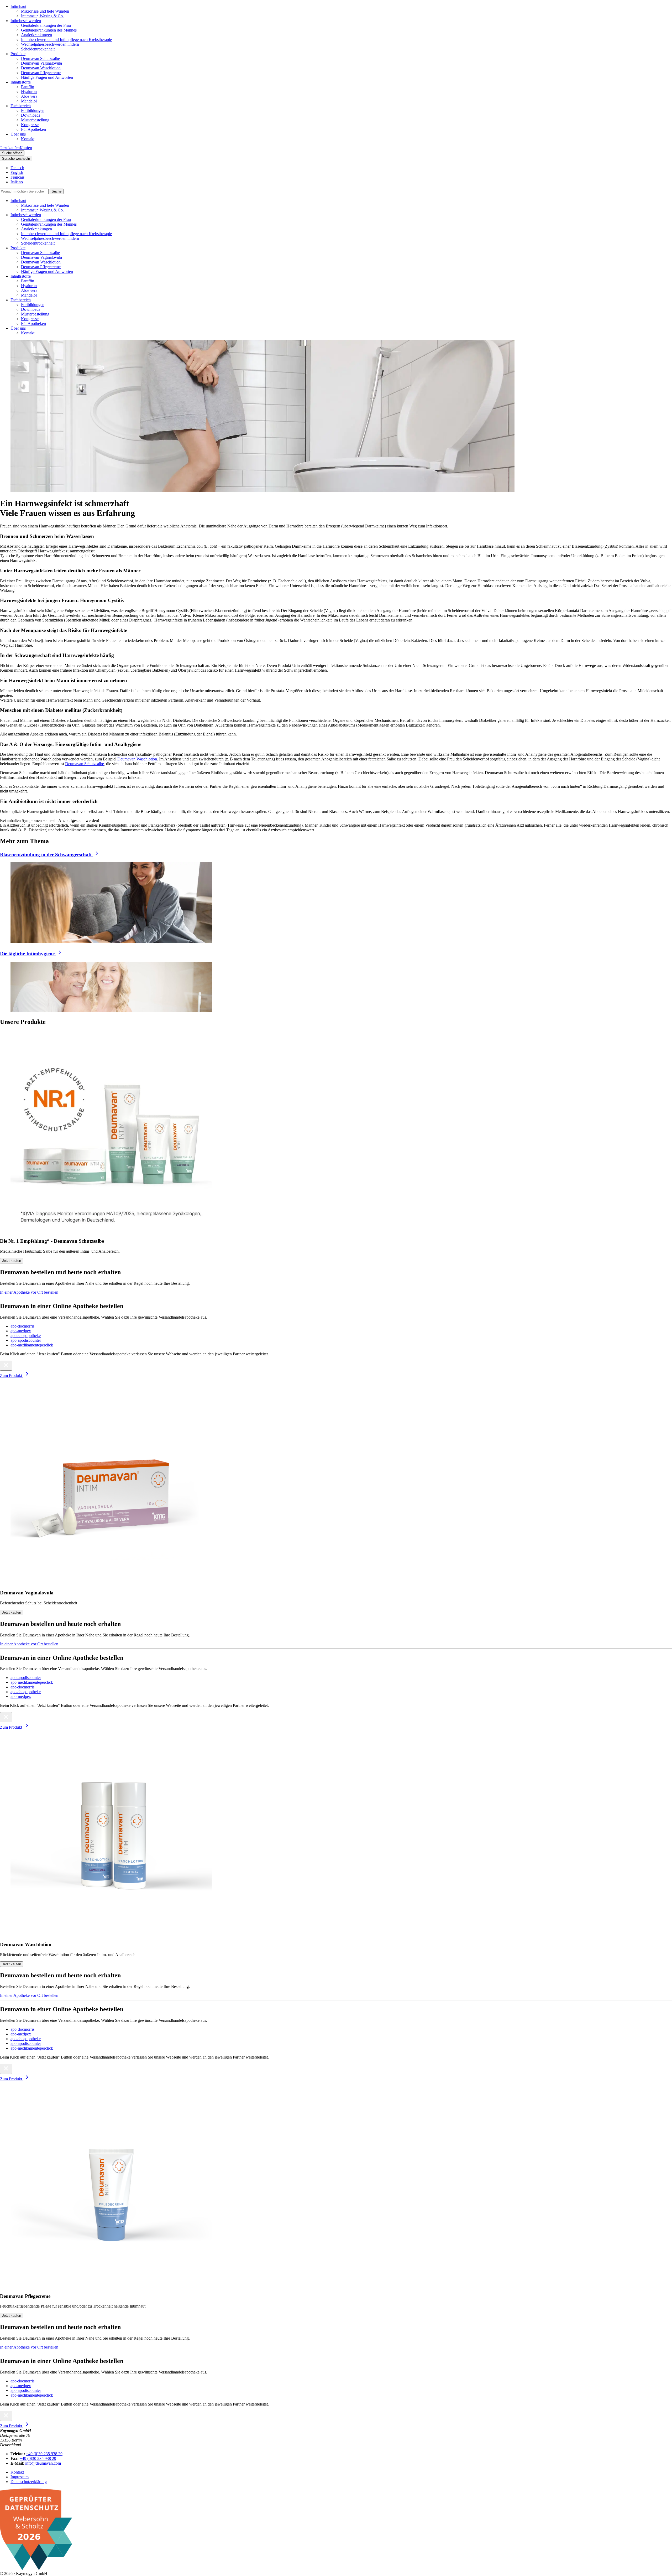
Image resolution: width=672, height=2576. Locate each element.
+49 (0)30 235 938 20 (44, 2454)
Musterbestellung (35, 120)
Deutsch (17, 168)
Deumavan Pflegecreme (41, 73)
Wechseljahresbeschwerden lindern (50, 44)
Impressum (20, 2477)
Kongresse (30, 125)
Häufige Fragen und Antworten (47, 77)
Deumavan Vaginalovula (41, 63)
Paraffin (28, 87)
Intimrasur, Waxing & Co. (42, 16)
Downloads (31, 115)
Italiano (17, 182)
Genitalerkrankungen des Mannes (49, 30)
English (17, 172)
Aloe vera (29, 96)
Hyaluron (29, 92)
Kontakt (28, 139)
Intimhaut (18, 6)
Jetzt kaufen (12, 1261)
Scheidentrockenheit (38, 49)
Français (17, 177)
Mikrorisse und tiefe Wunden (45, 11)
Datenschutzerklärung (29, 2482)
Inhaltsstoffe (21, 82)
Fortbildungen (33, 110)
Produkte (18, 54)
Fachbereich (21, 106)
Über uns (18, 134)
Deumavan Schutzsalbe (40, 58)
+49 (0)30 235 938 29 (38, 2458)
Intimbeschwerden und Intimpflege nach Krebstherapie (66, 40)
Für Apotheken (33, 129)
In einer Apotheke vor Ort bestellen (29, 1292)
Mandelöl (29, 101)
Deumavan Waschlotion (41, 68)
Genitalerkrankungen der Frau (46, 25)
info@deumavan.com (43, 2463)
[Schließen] (6, 1366)
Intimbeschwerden (26, 21)
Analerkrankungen (36, 35)
